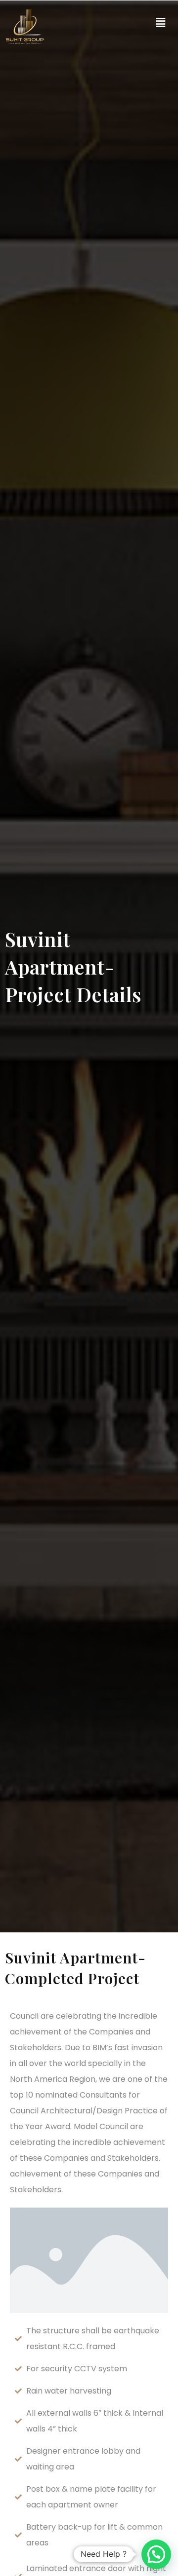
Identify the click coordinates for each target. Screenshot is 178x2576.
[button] (160, 23)
